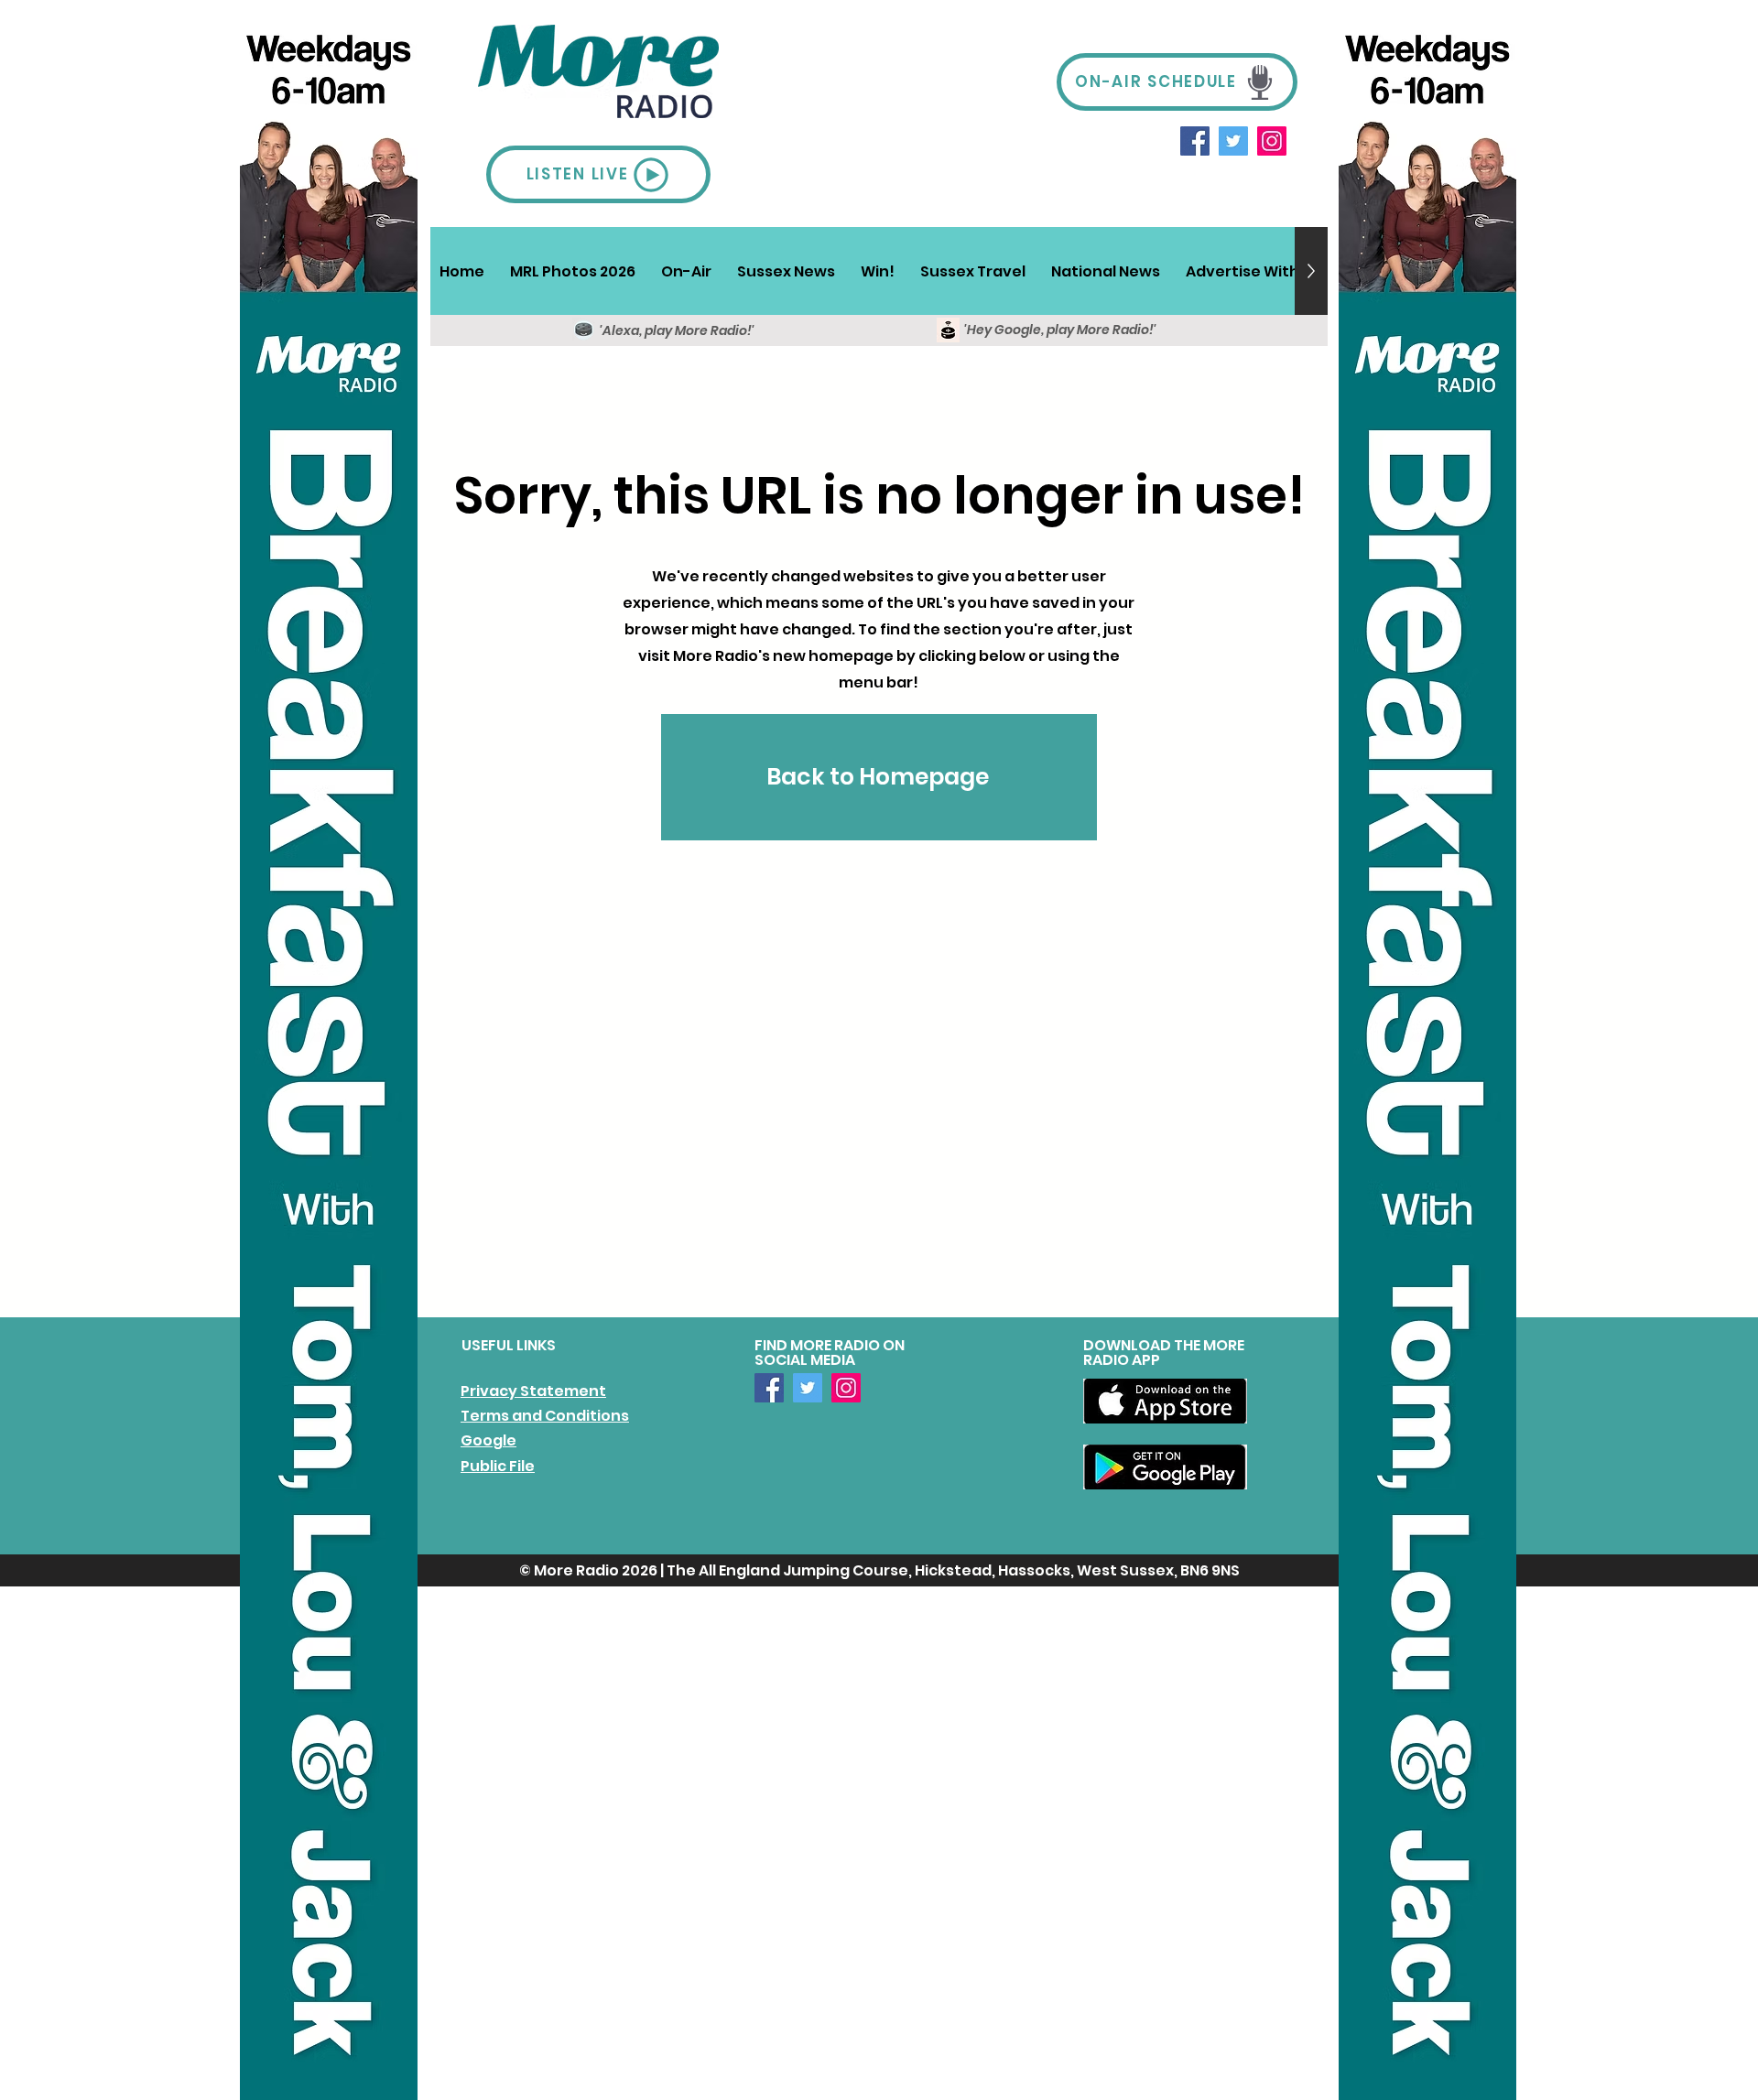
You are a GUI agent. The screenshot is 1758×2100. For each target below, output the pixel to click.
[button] (686, 271)
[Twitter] (1233, 141)
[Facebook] (1195, 141)
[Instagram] (1272, 141)
